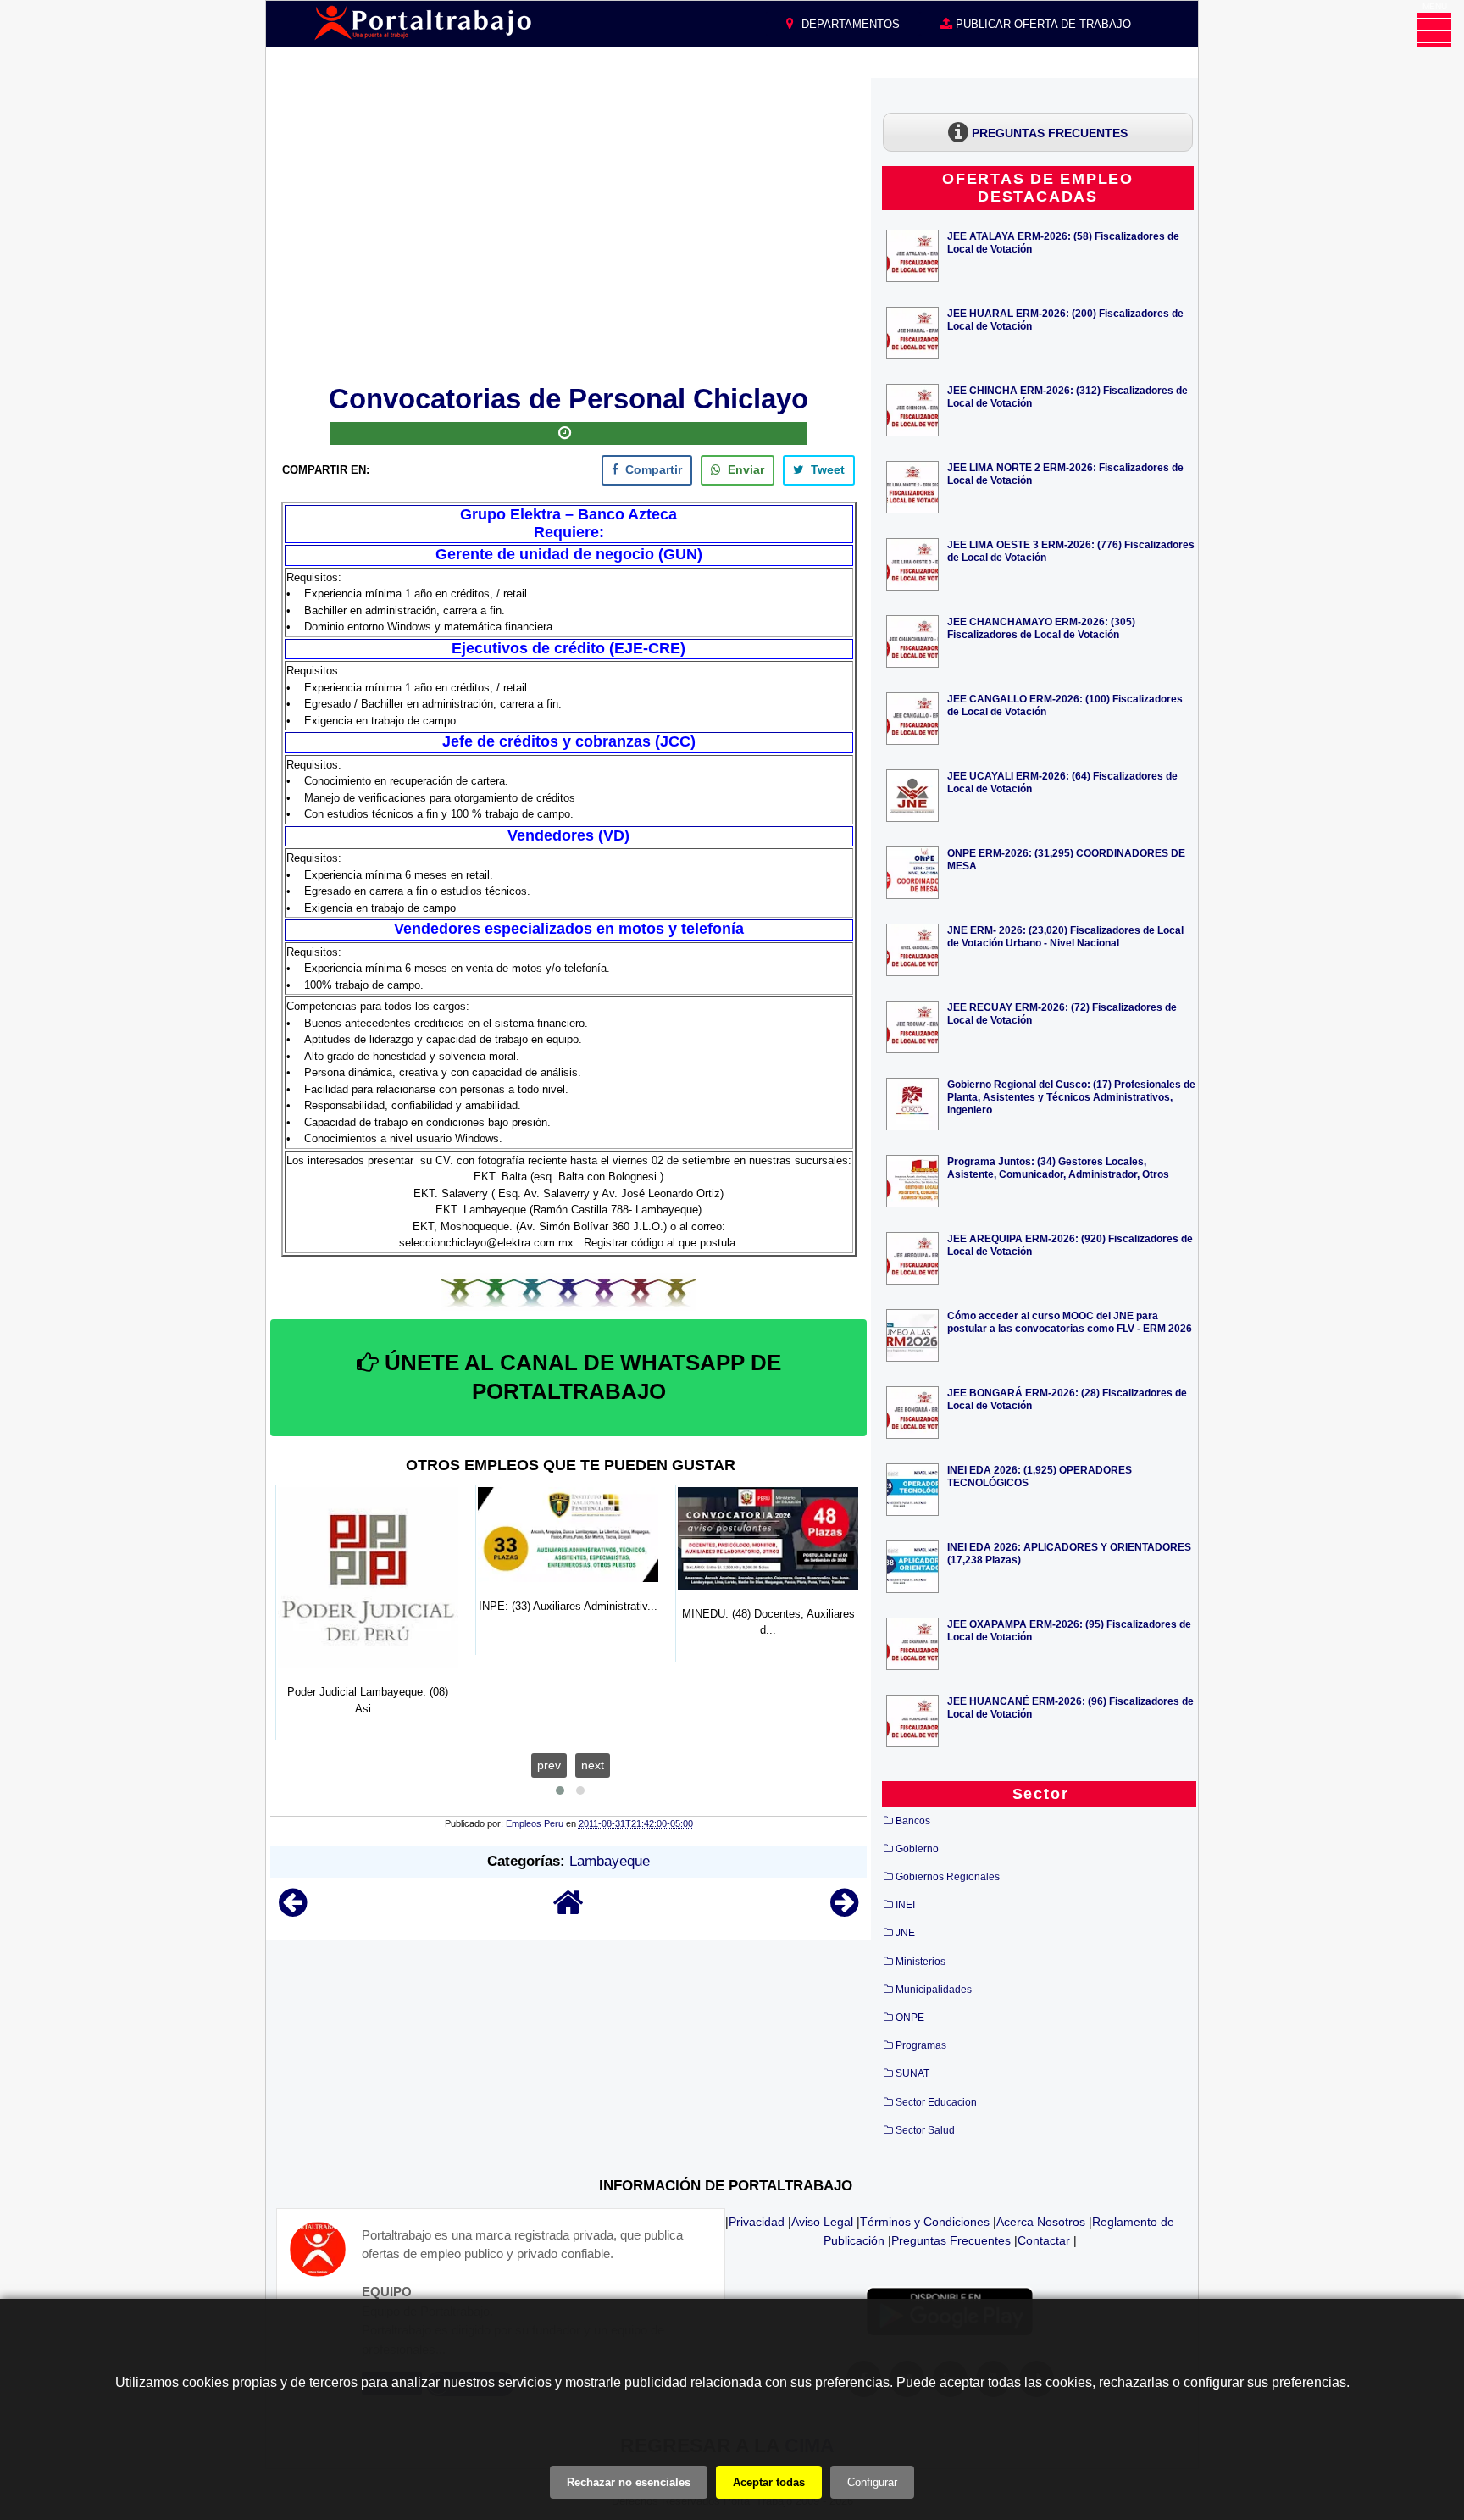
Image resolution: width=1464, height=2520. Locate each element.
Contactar (1044, 2240)
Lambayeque (610, 1861)
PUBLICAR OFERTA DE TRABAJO (1042, 24)
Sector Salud (925, 2130)
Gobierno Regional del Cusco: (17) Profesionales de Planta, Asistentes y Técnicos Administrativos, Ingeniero (1071, 1097)
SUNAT (912, 2073)
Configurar (872, 2482)
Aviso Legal (822, 2222)
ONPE (910, 2018)
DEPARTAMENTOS (849, 24)
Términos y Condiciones (925, 2222)
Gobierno (917, 1849)
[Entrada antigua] (844, 1910)
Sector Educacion (936, 2102)
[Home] (568, 1910)
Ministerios (921, 1962)
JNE (905, 1933)
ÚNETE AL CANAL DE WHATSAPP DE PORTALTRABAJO (580, 1377)
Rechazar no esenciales (629, 2482)
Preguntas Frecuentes (951, 2240)
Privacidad (757, 2222)
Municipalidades (934, 1990)
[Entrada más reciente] (293, 1910)
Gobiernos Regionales (948, 1877)
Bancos (913, 1821)
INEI (905, 1905)
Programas (921, 2045)
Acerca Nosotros (1041, 2222)
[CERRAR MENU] (1434, 30)
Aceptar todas (769, 2482)
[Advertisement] (568, 228)
